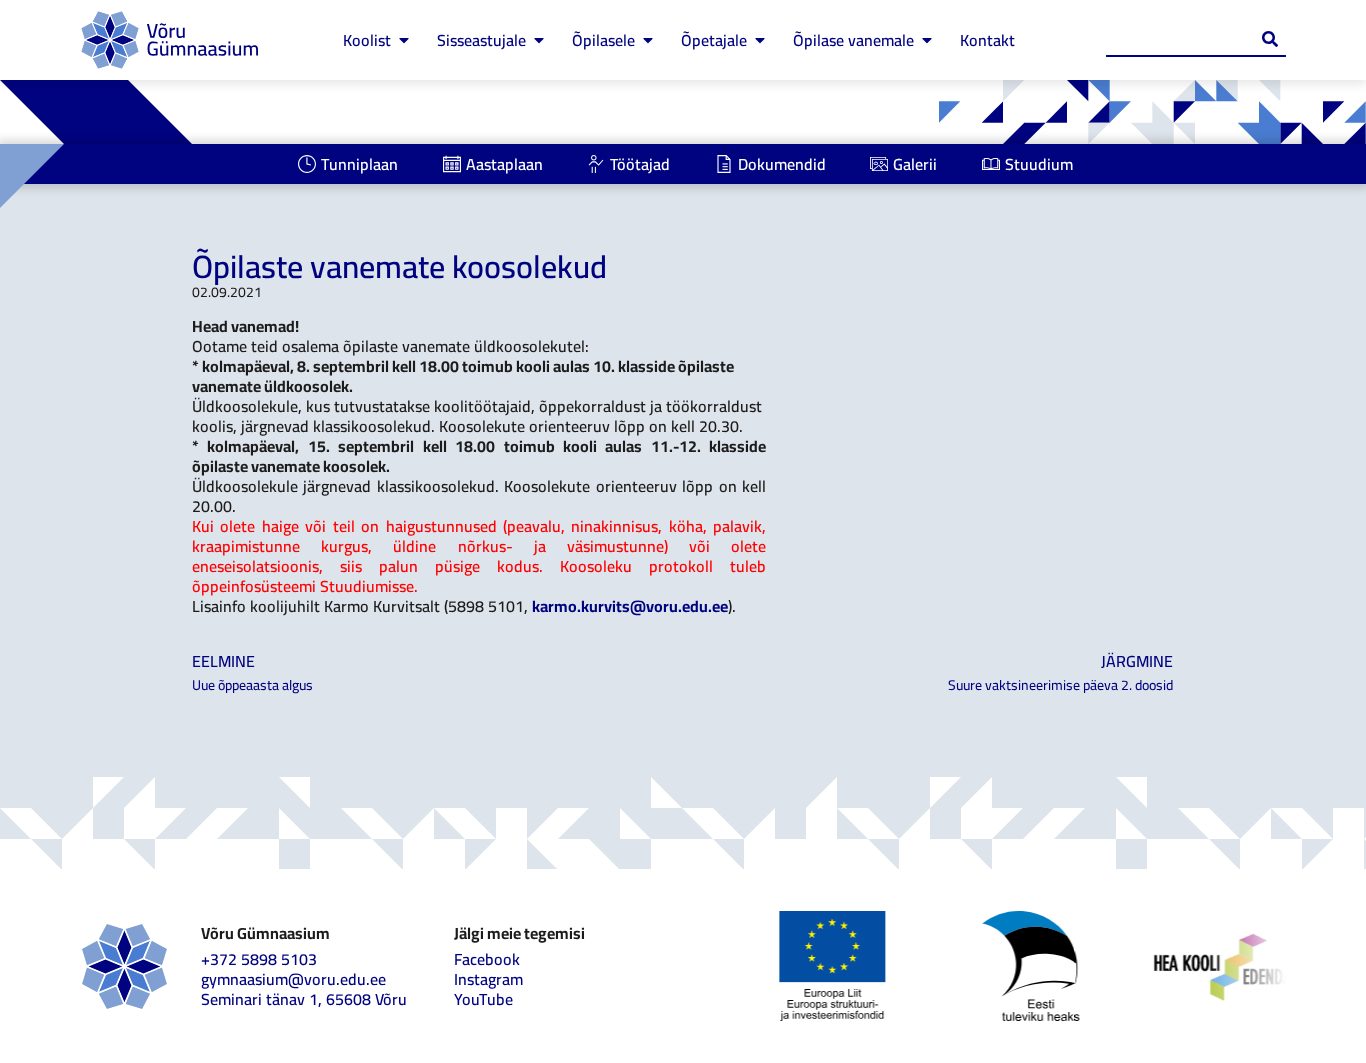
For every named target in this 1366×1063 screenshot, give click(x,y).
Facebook (487, 959)
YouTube (483, 999)
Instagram (488, 979)
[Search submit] (1270, 39)
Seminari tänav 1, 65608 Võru (304, 999)
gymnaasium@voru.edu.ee (293, 979)
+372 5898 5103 (259, 959)
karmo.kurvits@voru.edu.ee (630, 606)
